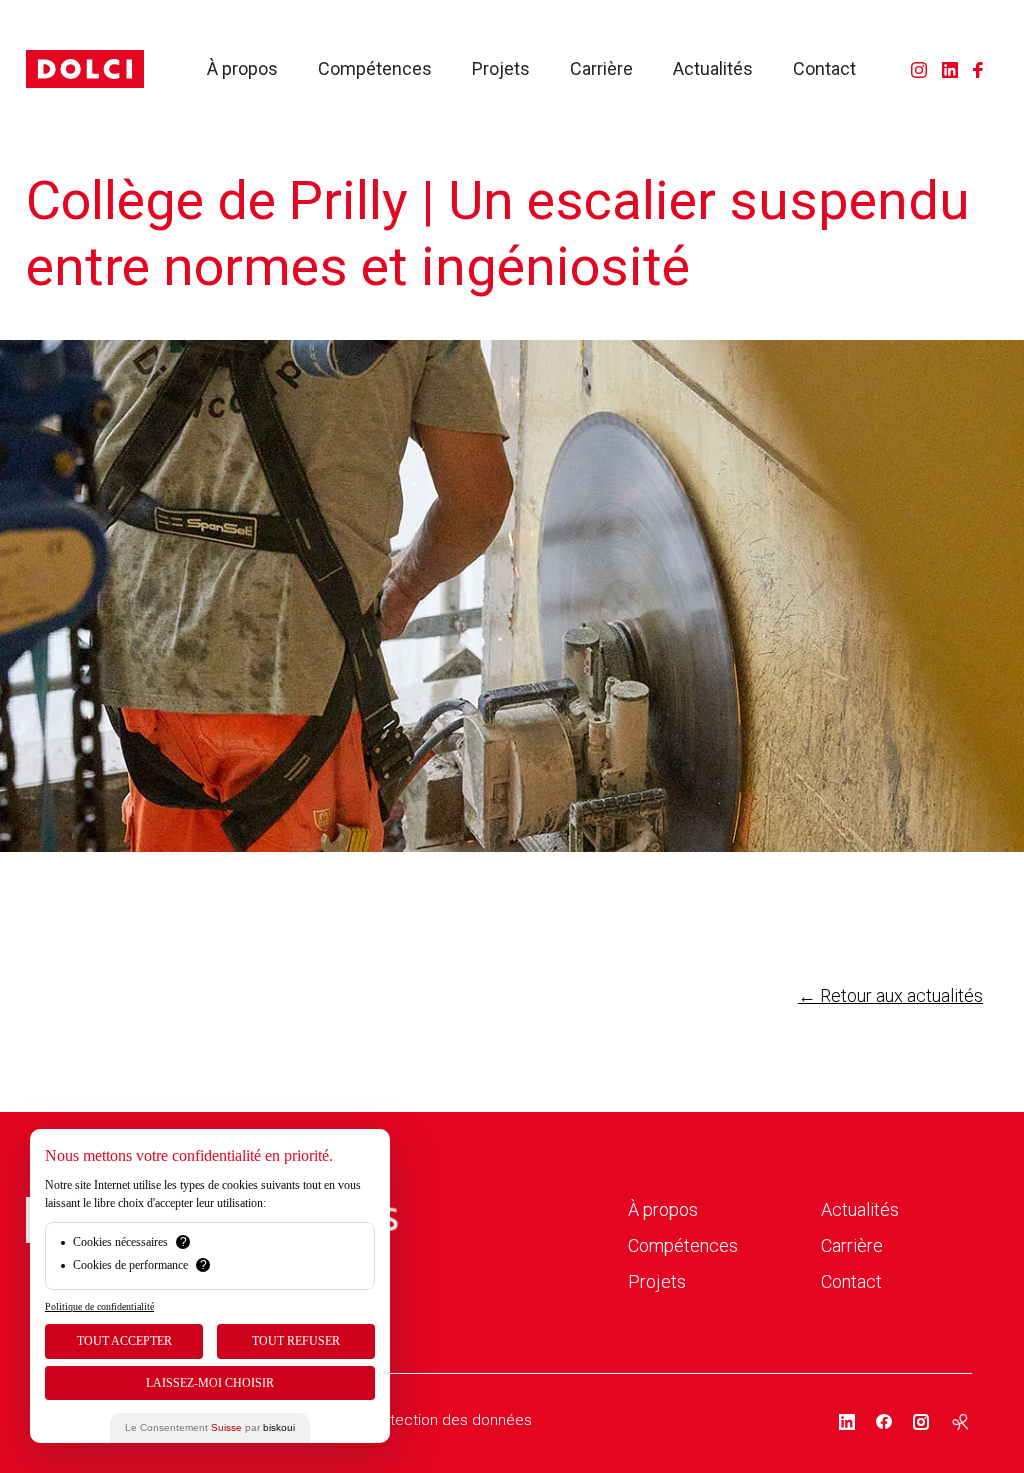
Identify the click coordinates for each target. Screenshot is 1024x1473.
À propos (242, 69)
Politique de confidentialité (99, 1306)
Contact (824, 69)
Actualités (713, 69)
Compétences (375, 69)
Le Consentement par (210, 1427)
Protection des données (449, 1420)
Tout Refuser (296, 1341)
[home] (85, 69)
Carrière (601, 69)
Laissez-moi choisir (210, 1383)
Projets (501, 69)
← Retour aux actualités (890, 995)
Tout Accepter (124, 1341)
